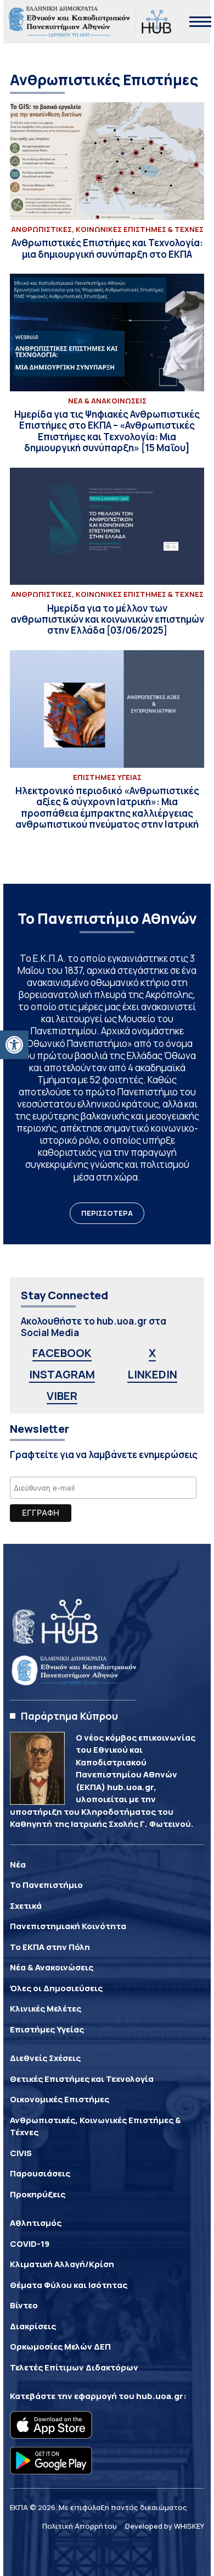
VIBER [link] (62, 1396)
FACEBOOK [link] (62, 1353)
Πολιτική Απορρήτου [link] (80, 2526)
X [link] (152, 1353)
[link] (14, 1045)
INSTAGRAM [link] (62, 1374)
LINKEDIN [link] (152, 1374)
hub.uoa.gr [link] (160, 2396)
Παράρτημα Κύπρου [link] (69, 1716)
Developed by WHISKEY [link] (165, 2526)
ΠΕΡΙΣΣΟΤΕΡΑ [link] (107, 1213)
